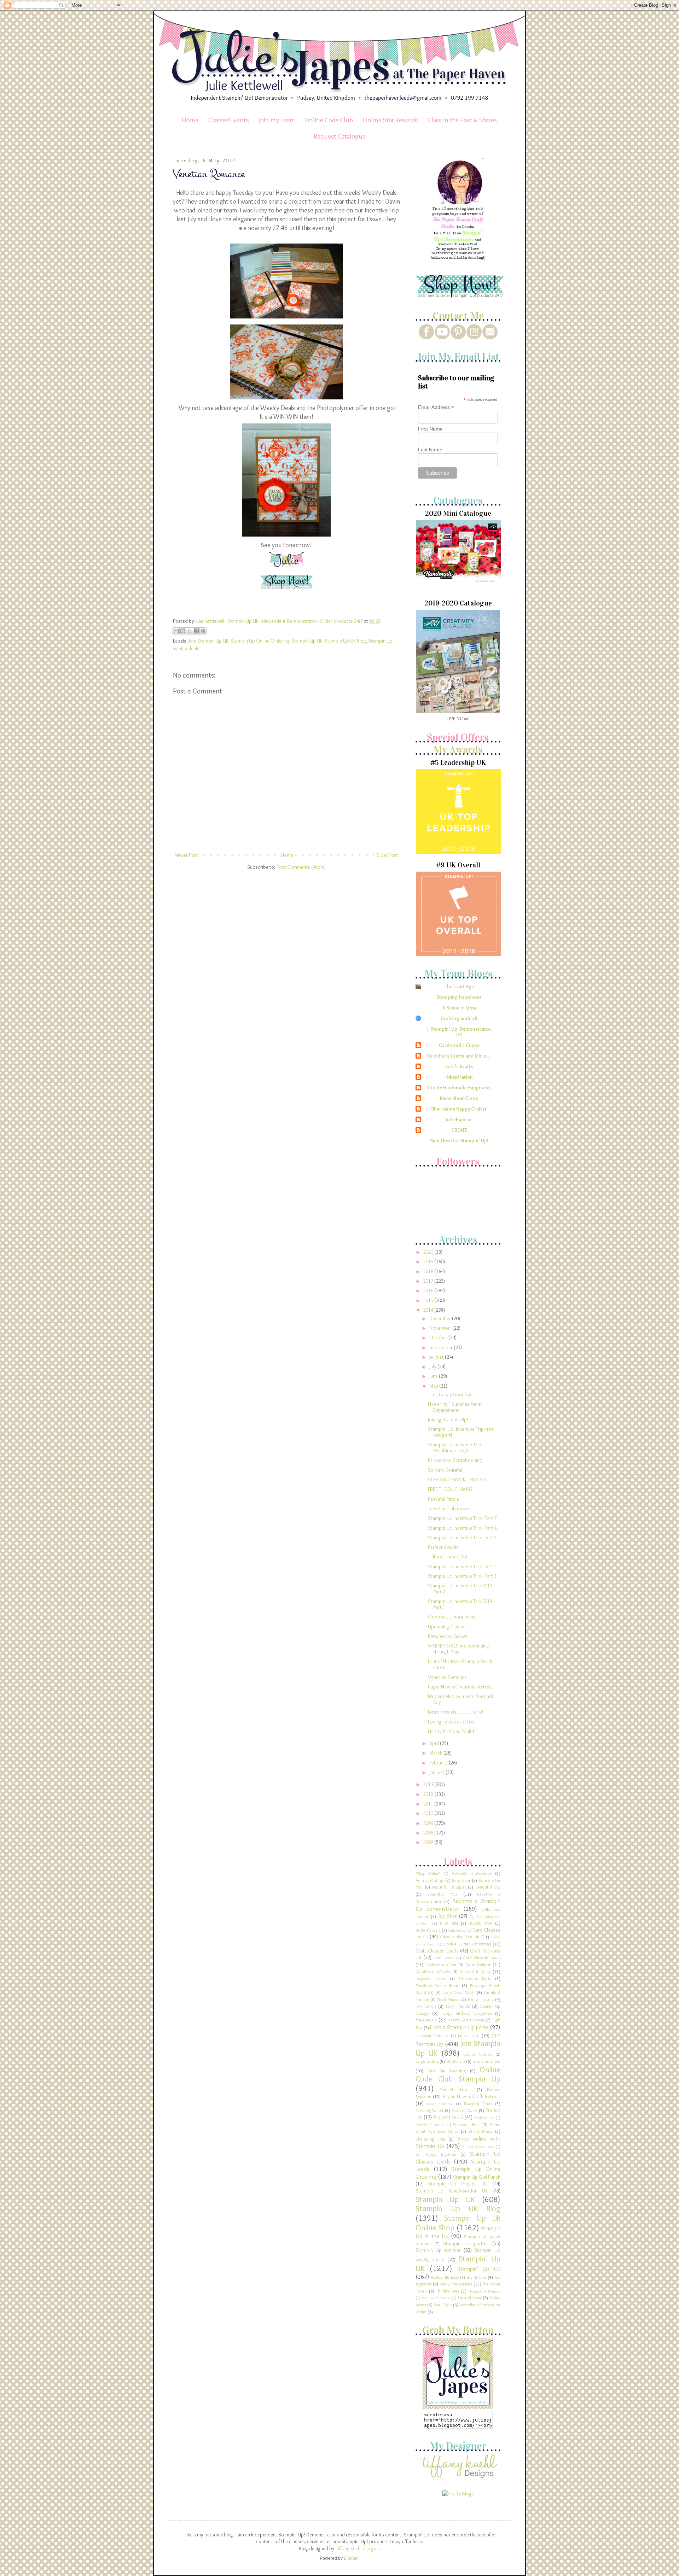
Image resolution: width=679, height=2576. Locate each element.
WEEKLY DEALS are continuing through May (459, 1649)
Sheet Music (480, 2131)
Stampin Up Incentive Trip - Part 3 (462, 1576)
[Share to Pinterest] (203, 631)
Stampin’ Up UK (479, 2269)
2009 (429, 1823)
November (441, 1328)
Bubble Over (480, 1923)
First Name (430, 429)
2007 (429, 1842)
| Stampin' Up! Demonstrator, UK (459, 1032)
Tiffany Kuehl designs (357, 2548)
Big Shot (448, 1916)
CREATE (459, 1130)
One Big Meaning (447, 2071)
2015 (429, 1300)
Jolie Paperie (459, 1119)
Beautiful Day (488, 1887)
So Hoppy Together (436, 2154)
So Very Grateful (445, 1470)
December (441, 1318)
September (442, 1347)
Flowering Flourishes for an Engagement (455, 1407)
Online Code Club (329, 120)
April (435, 1743)
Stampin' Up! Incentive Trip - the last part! (461, 1432)
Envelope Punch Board (437, 1986)
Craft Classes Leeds (437, 1951)
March (436, 1753)
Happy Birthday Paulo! (451, 1731)
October (439, 1337)
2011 (429, 1804)
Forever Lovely (481, 1999)
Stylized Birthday (445, 2277)
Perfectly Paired (429, 2110)
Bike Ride (449, 1923)
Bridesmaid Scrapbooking (455, 1460)
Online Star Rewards (390, 120)
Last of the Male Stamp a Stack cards (460, 1664)
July (433, 1366)
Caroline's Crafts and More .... (459, 1056)
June (434, 1376)
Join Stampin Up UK (209, 641)
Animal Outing (430, 1880)
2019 (429, 1261)
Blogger (351, 2558)
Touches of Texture (436, 2298)
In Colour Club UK (432, 2036)
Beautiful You (442, 1894)
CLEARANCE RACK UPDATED (457, 1480)
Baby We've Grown (448, 1636)
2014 (429, 1310)
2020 (429, 1252)
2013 (429, 1784)
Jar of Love (469, 2035)
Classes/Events (229, 120)
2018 (429, 1271)
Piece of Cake (465, 2110)
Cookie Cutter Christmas (467, 1944)
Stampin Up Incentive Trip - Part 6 (462, 1528)
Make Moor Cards (459, 1098)
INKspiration (459, 1077)
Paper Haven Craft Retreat (472, 2096)
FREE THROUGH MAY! (450, 1489)
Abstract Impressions (472, 1873)
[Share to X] (190, 631)
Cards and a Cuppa (459, 1045)
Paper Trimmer (440, 2104)
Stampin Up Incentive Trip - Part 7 (462, 1518)
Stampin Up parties (466, 2243)
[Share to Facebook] (196, 631)
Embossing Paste (475, 1978)
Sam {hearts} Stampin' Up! (459, 1141)
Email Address (436, 407)
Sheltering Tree (430, 2139)
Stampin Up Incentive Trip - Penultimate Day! (456, 1448)
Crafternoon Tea (441, 1965)
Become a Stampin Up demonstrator (458, 1905)
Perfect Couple (443, 1547)
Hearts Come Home (466, 2020)
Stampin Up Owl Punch (477, 2177)
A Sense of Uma (459, 1008)
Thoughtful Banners (484, 2291)
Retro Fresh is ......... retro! (456, 1712)
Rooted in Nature (430, 2125)
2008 (429, 1833)
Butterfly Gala (428, 1930)
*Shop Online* (428, 1873)
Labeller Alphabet (478, 2054)
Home (190, 120)
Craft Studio (444, 1958)
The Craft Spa (459, 987)
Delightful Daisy (475, 1971)
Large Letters (427, 2061)
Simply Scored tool (478, 2147)
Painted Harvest (455, 2089)
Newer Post (187, 855)
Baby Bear (461, 1880)
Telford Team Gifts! (448, 1557)
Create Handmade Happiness (459, 1088)
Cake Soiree (457, 1930)
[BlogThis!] (183, 631)
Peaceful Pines (478, 2104)
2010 (429, 1813)
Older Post (387, 855)
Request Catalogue (340, 136)
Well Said (443, 2305)
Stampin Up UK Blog (345, 641)
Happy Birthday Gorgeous (466, 2013)
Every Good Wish (459, 1992)
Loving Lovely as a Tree (452, 1722)
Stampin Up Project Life (458, 2184)
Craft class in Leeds (482, 1958)
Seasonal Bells (467, 2124)
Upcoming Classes (447, 1627)
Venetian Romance (447, 1677)
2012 (429, 1794)
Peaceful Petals (443, 1499)
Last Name (430, 450)
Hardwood (426, 2020)
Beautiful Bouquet (449, 1887)
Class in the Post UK (460, 1937)
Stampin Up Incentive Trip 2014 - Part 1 (461, 1604)
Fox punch (426, 2006)
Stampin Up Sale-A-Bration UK (452, 2191)
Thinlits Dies (448, 2291)
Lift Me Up (456, 2061)
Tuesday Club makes (449, 1509)
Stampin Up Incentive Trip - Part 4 (462, 1567)
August (437, 1357)
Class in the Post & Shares (462, 120)
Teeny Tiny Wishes (456, 2284)
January (437, 1772)
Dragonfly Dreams (431, 1979)
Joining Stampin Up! (448, 1419)
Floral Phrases (448, 2000)
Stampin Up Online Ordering (260, 641)
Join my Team (277, 120)
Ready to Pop (484, 2118)
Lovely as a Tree (486, 2061)
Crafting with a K (459, 1018)
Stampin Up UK (307, 641)
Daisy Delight (478, 1965)
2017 (429, 1281)
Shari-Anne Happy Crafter (459, 1109)
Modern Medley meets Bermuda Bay (461, 1699)
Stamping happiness (459, 997)
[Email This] (176, 631)
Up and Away (470, 2298)
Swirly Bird (477, 2277)
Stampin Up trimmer (438, 2250)
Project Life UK (448, 2117)
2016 (429, 1290)
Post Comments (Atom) (301, 867)
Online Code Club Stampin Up (458, 2074)
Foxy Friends (458, 2006)
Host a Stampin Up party (459, 2027)
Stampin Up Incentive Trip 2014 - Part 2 (461, 1589)
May (434, 1386)
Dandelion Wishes (433, 1971)
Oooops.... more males (452, 1617)
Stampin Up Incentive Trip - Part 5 (462, 1538)
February (439, 1763)
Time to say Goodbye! (451, 1394)
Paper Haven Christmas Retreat (461, 1687)
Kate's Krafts (459, 1066)
